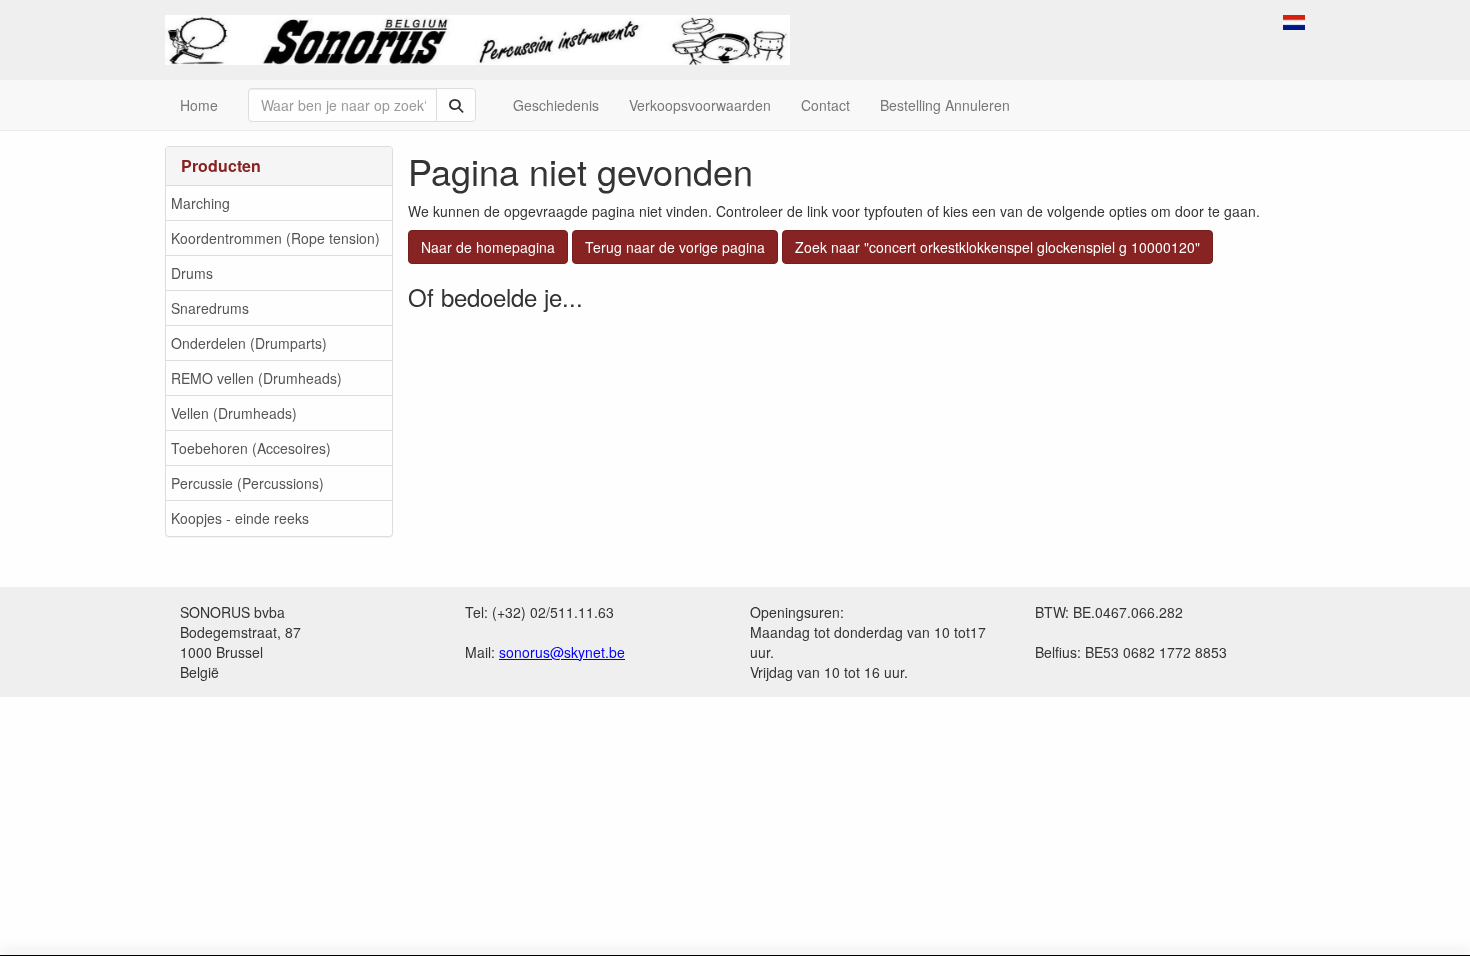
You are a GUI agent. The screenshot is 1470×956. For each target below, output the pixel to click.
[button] (1294, 20)
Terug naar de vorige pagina (675, 247)
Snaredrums (210, 308)
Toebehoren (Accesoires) (251, 448)
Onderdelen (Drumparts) (249, 343)
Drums (192, 273)
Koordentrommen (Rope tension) (275, 238)
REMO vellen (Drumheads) (256, 378)
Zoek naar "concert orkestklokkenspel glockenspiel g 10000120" (997, 247)
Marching (200, 203)
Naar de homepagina (488, 247)
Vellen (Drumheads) (234, 413)
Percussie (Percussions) (247, 483)
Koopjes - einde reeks (240, 518)
